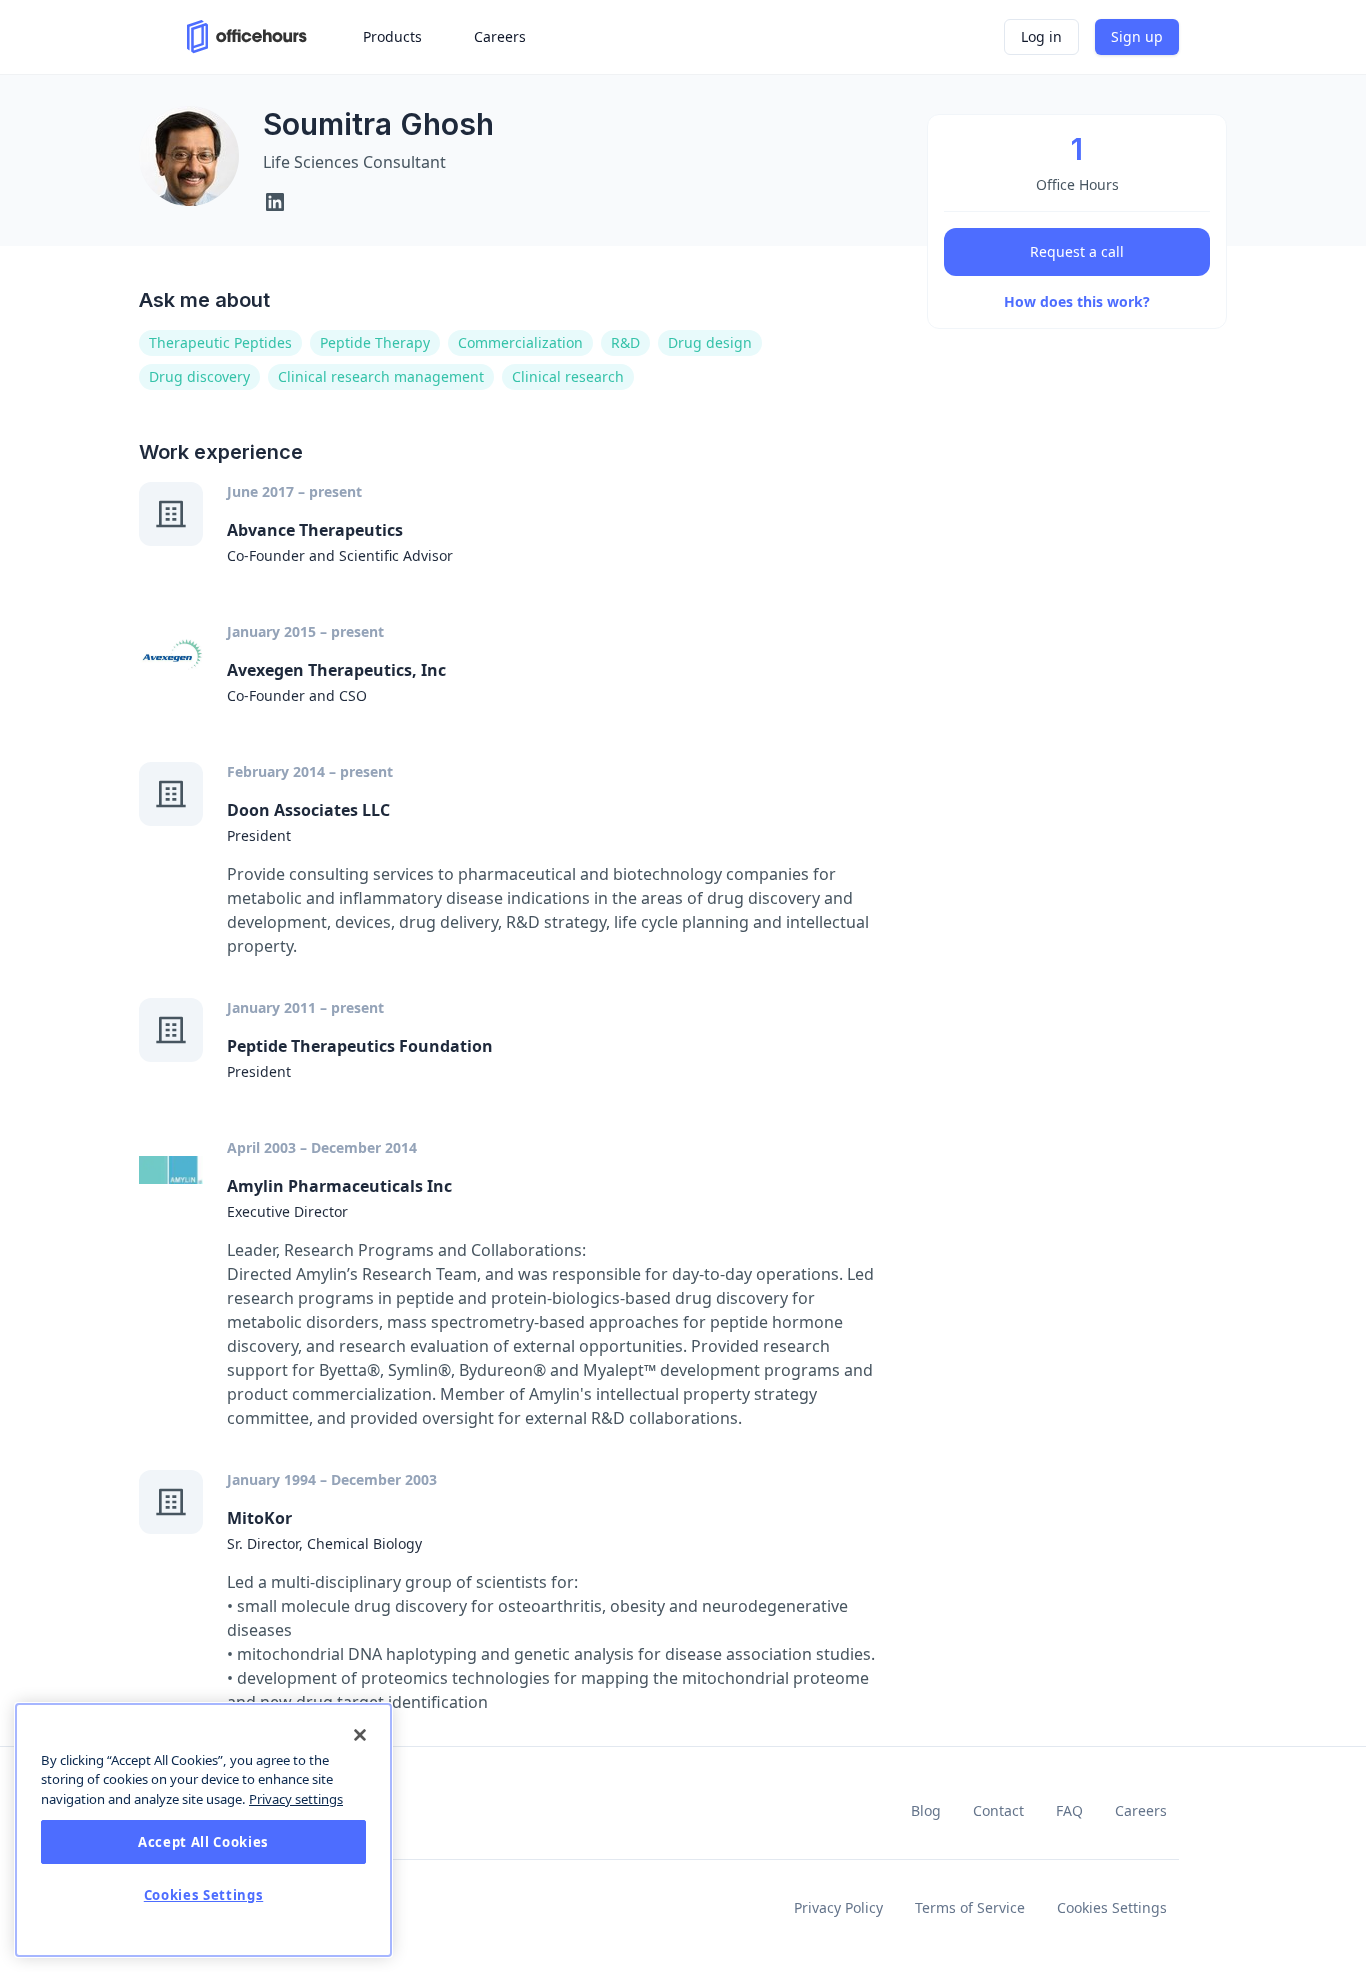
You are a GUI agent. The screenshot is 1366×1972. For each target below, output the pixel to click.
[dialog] (203, 1830)
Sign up (1137, 36)
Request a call (1077, 251)
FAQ (1069, 1810)
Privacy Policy (838, 1907)
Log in (1041, 36)
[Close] (360, 1735)
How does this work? (1077, 301)
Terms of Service (970, 1907)
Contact (998, 1810)
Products (392, 36)
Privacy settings (296, 1799)
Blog (926, 1810)
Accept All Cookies (203, 1842)
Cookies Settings (1112, 1907)
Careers (1141, 1810)
